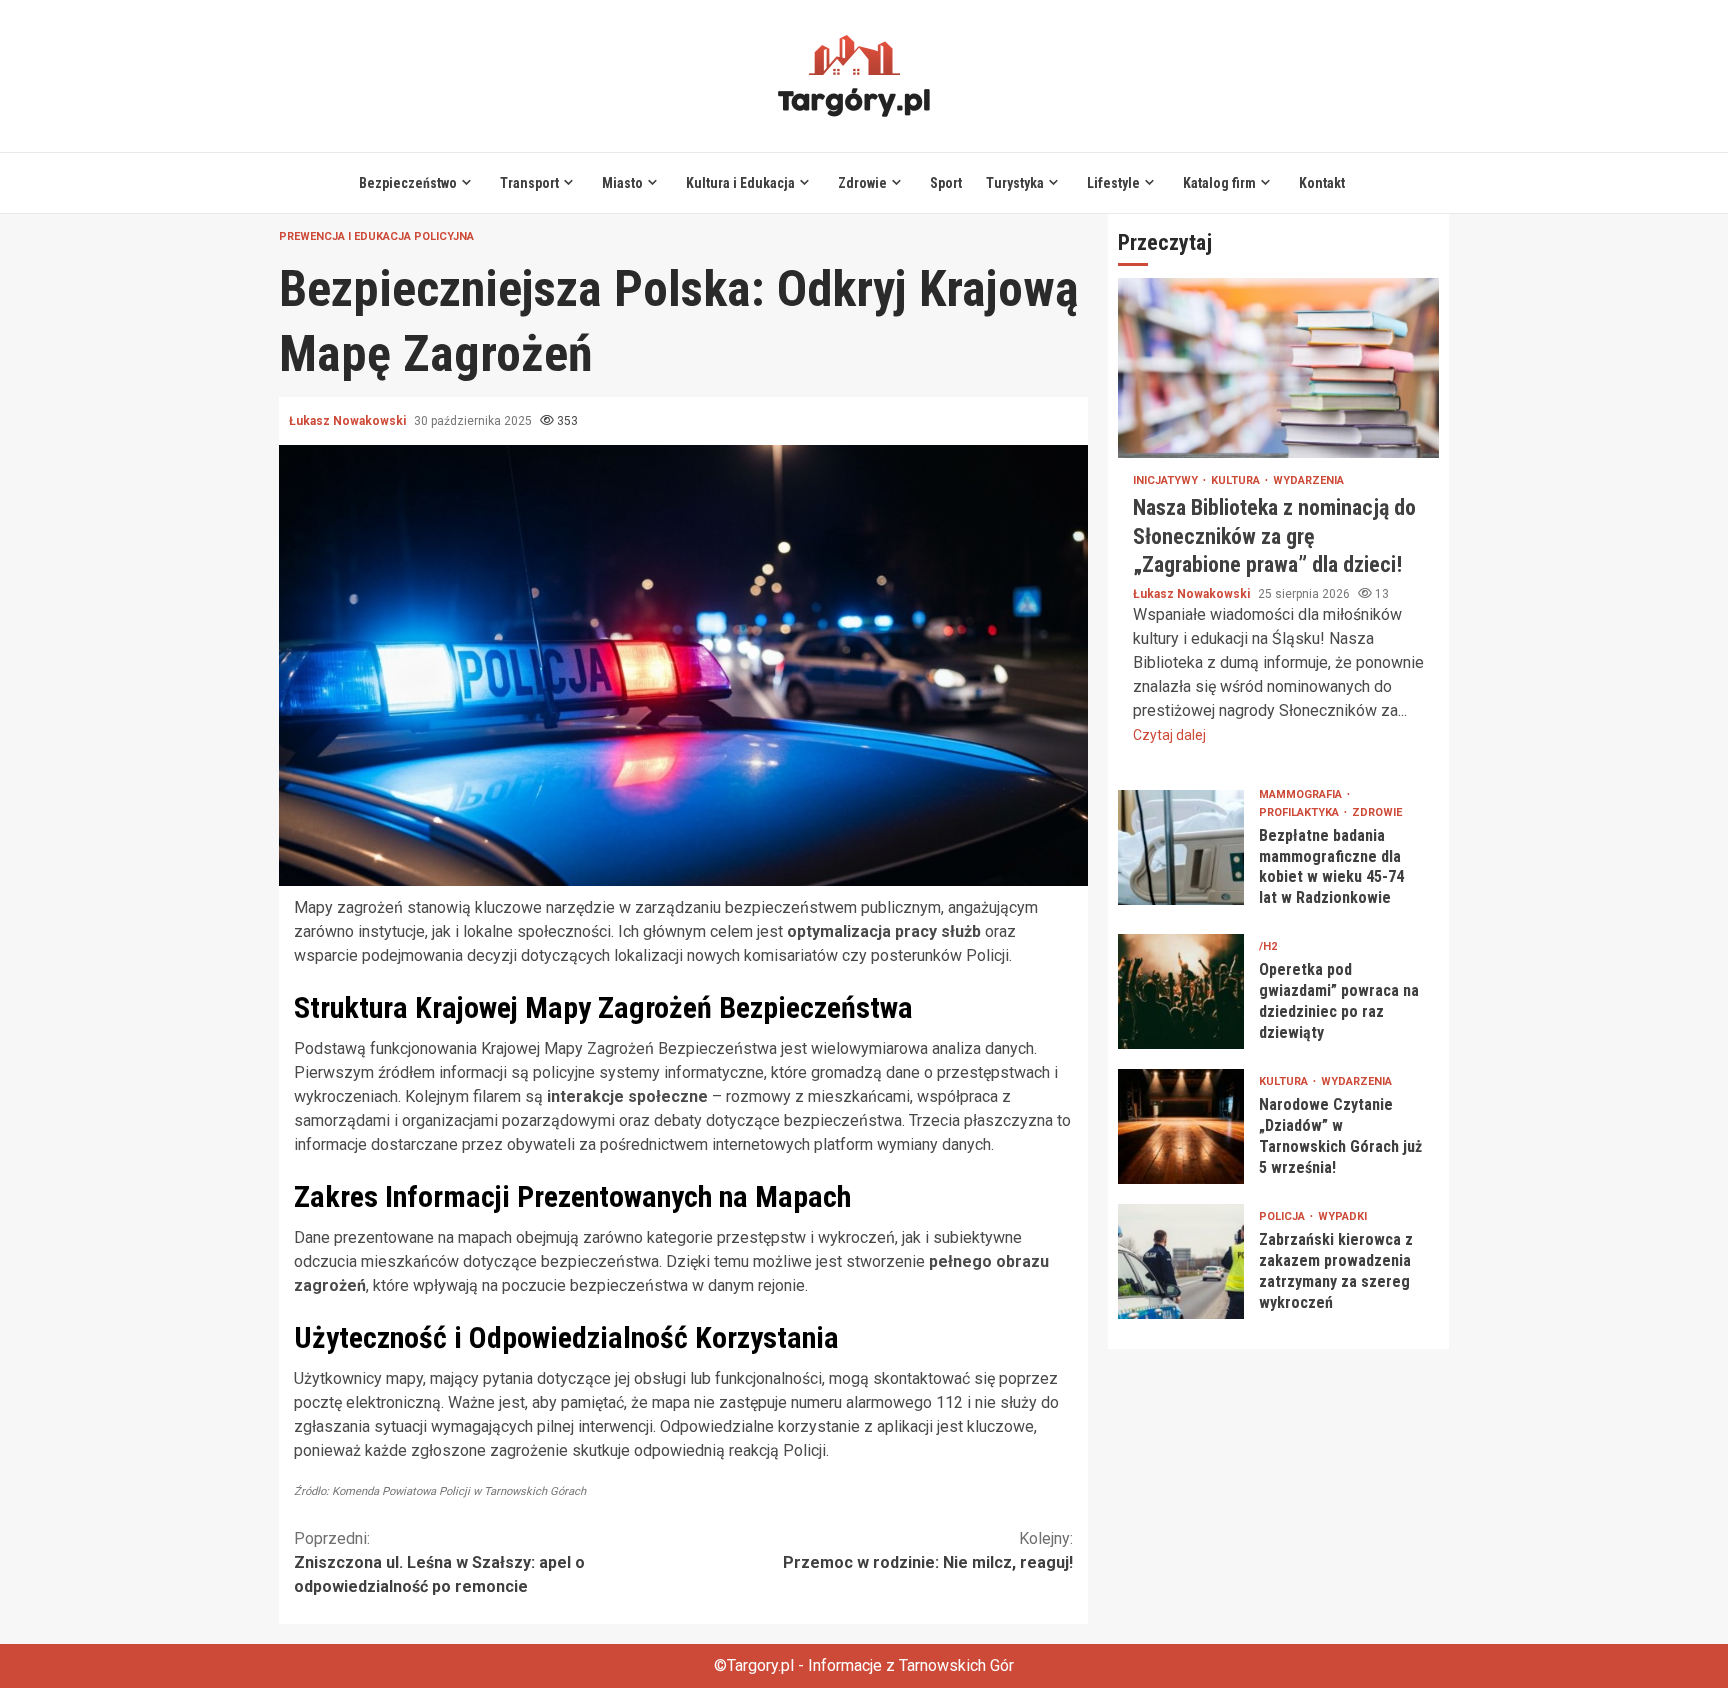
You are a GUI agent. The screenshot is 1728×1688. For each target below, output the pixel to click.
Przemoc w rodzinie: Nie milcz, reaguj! (928, 1550)
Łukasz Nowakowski (349, 421)
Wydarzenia (1308, 480)
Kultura (1237, 480)
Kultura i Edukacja (740, 183)
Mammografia (1302, 793)
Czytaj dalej (1169, 734)
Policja (1283, 1216)
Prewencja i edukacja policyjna (376, 236)
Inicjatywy (1167, 480)
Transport (529, 183)
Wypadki (1342, 1216)
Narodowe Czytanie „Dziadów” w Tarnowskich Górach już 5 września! (1181, 1126)
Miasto (622, 183)
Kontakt (1322, 183)
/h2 (1268, 946)
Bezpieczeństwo (408, 183)
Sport (946, 183)
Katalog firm (1219, 183)
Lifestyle (1113, 183)
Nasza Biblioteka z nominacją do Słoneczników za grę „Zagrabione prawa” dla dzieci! (1278, 368)
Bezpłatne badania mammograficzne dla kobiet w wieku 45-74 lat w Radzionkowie (1181, 847)
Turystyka (1015, 183)
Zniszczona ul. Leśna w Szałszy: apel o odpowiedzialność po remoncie (439, 1562)
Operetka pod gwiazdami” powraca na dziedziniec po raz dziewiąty (1181, 991)
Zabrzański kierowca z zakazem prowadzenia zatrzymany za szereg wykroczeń (1181, 1261)
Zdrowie (862, 183)
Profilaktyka (1300, 811)
